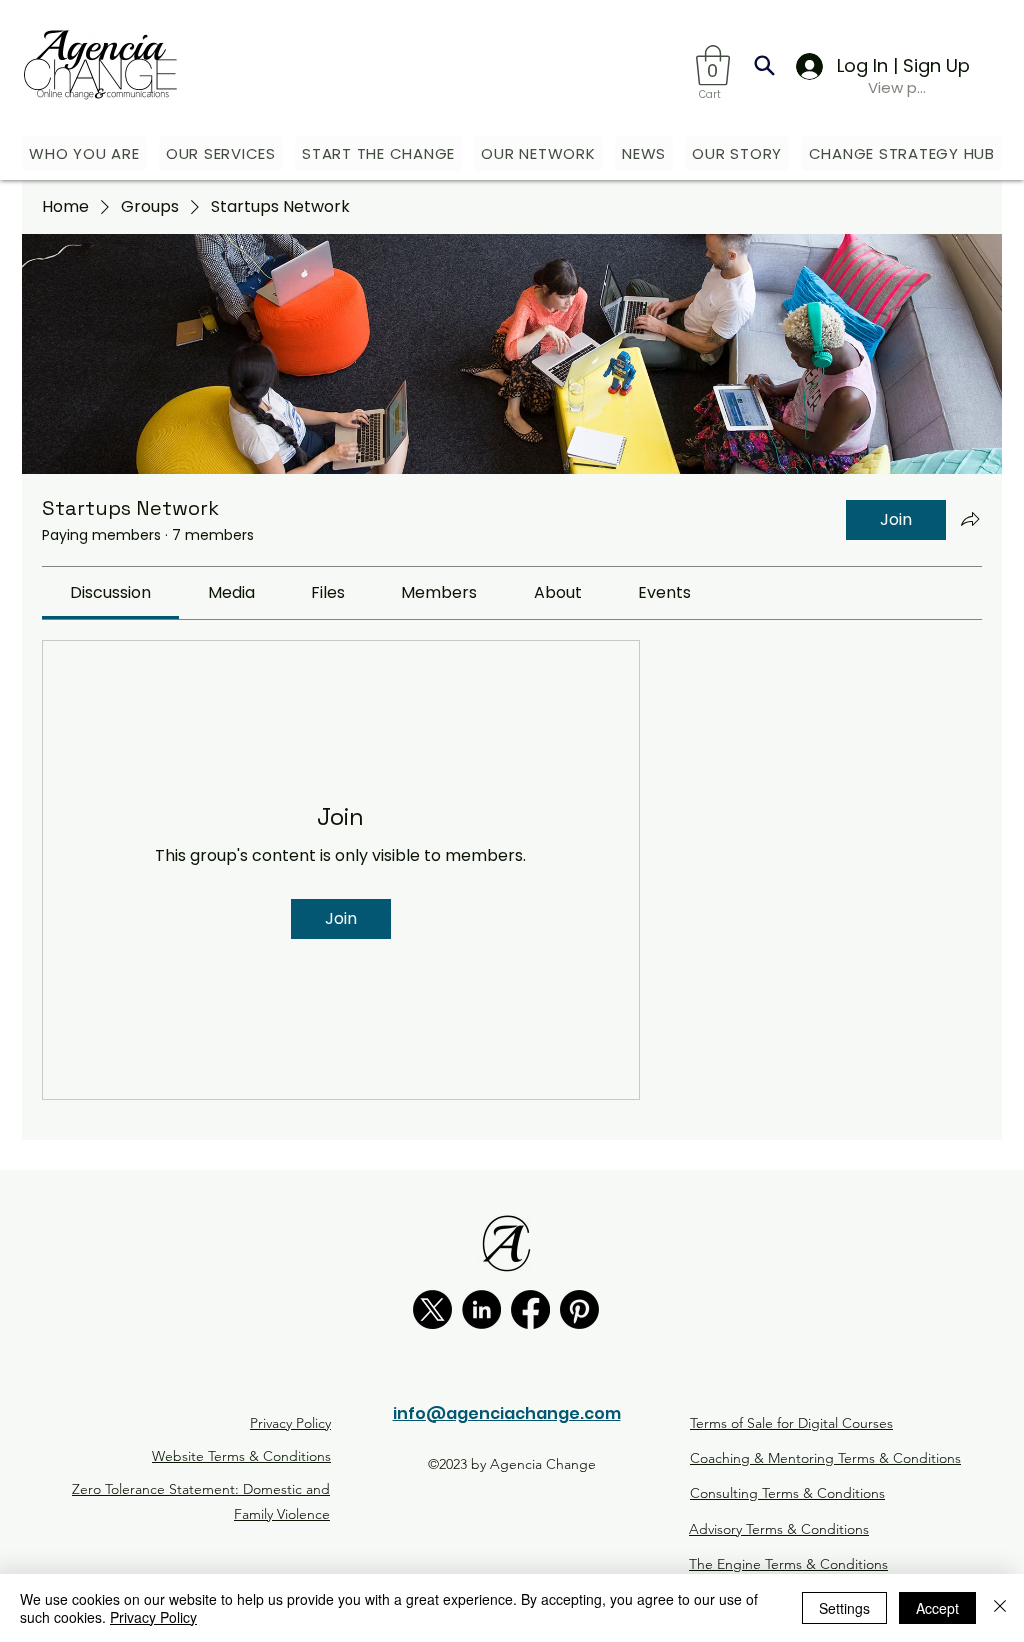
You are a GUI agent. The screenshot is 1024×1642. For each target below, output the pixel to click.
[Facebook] (530, 1309)
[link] (110, 592)
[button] (713, 65)
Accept (937, 1608)
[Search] (764, 65)
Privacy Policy (153, 1617)
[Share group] (970, 519)
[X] (432, 1309)
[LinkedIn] (481, 1309)
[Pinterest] (579, 1309)
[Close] (1000, 1608)
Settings (844, 1608)
